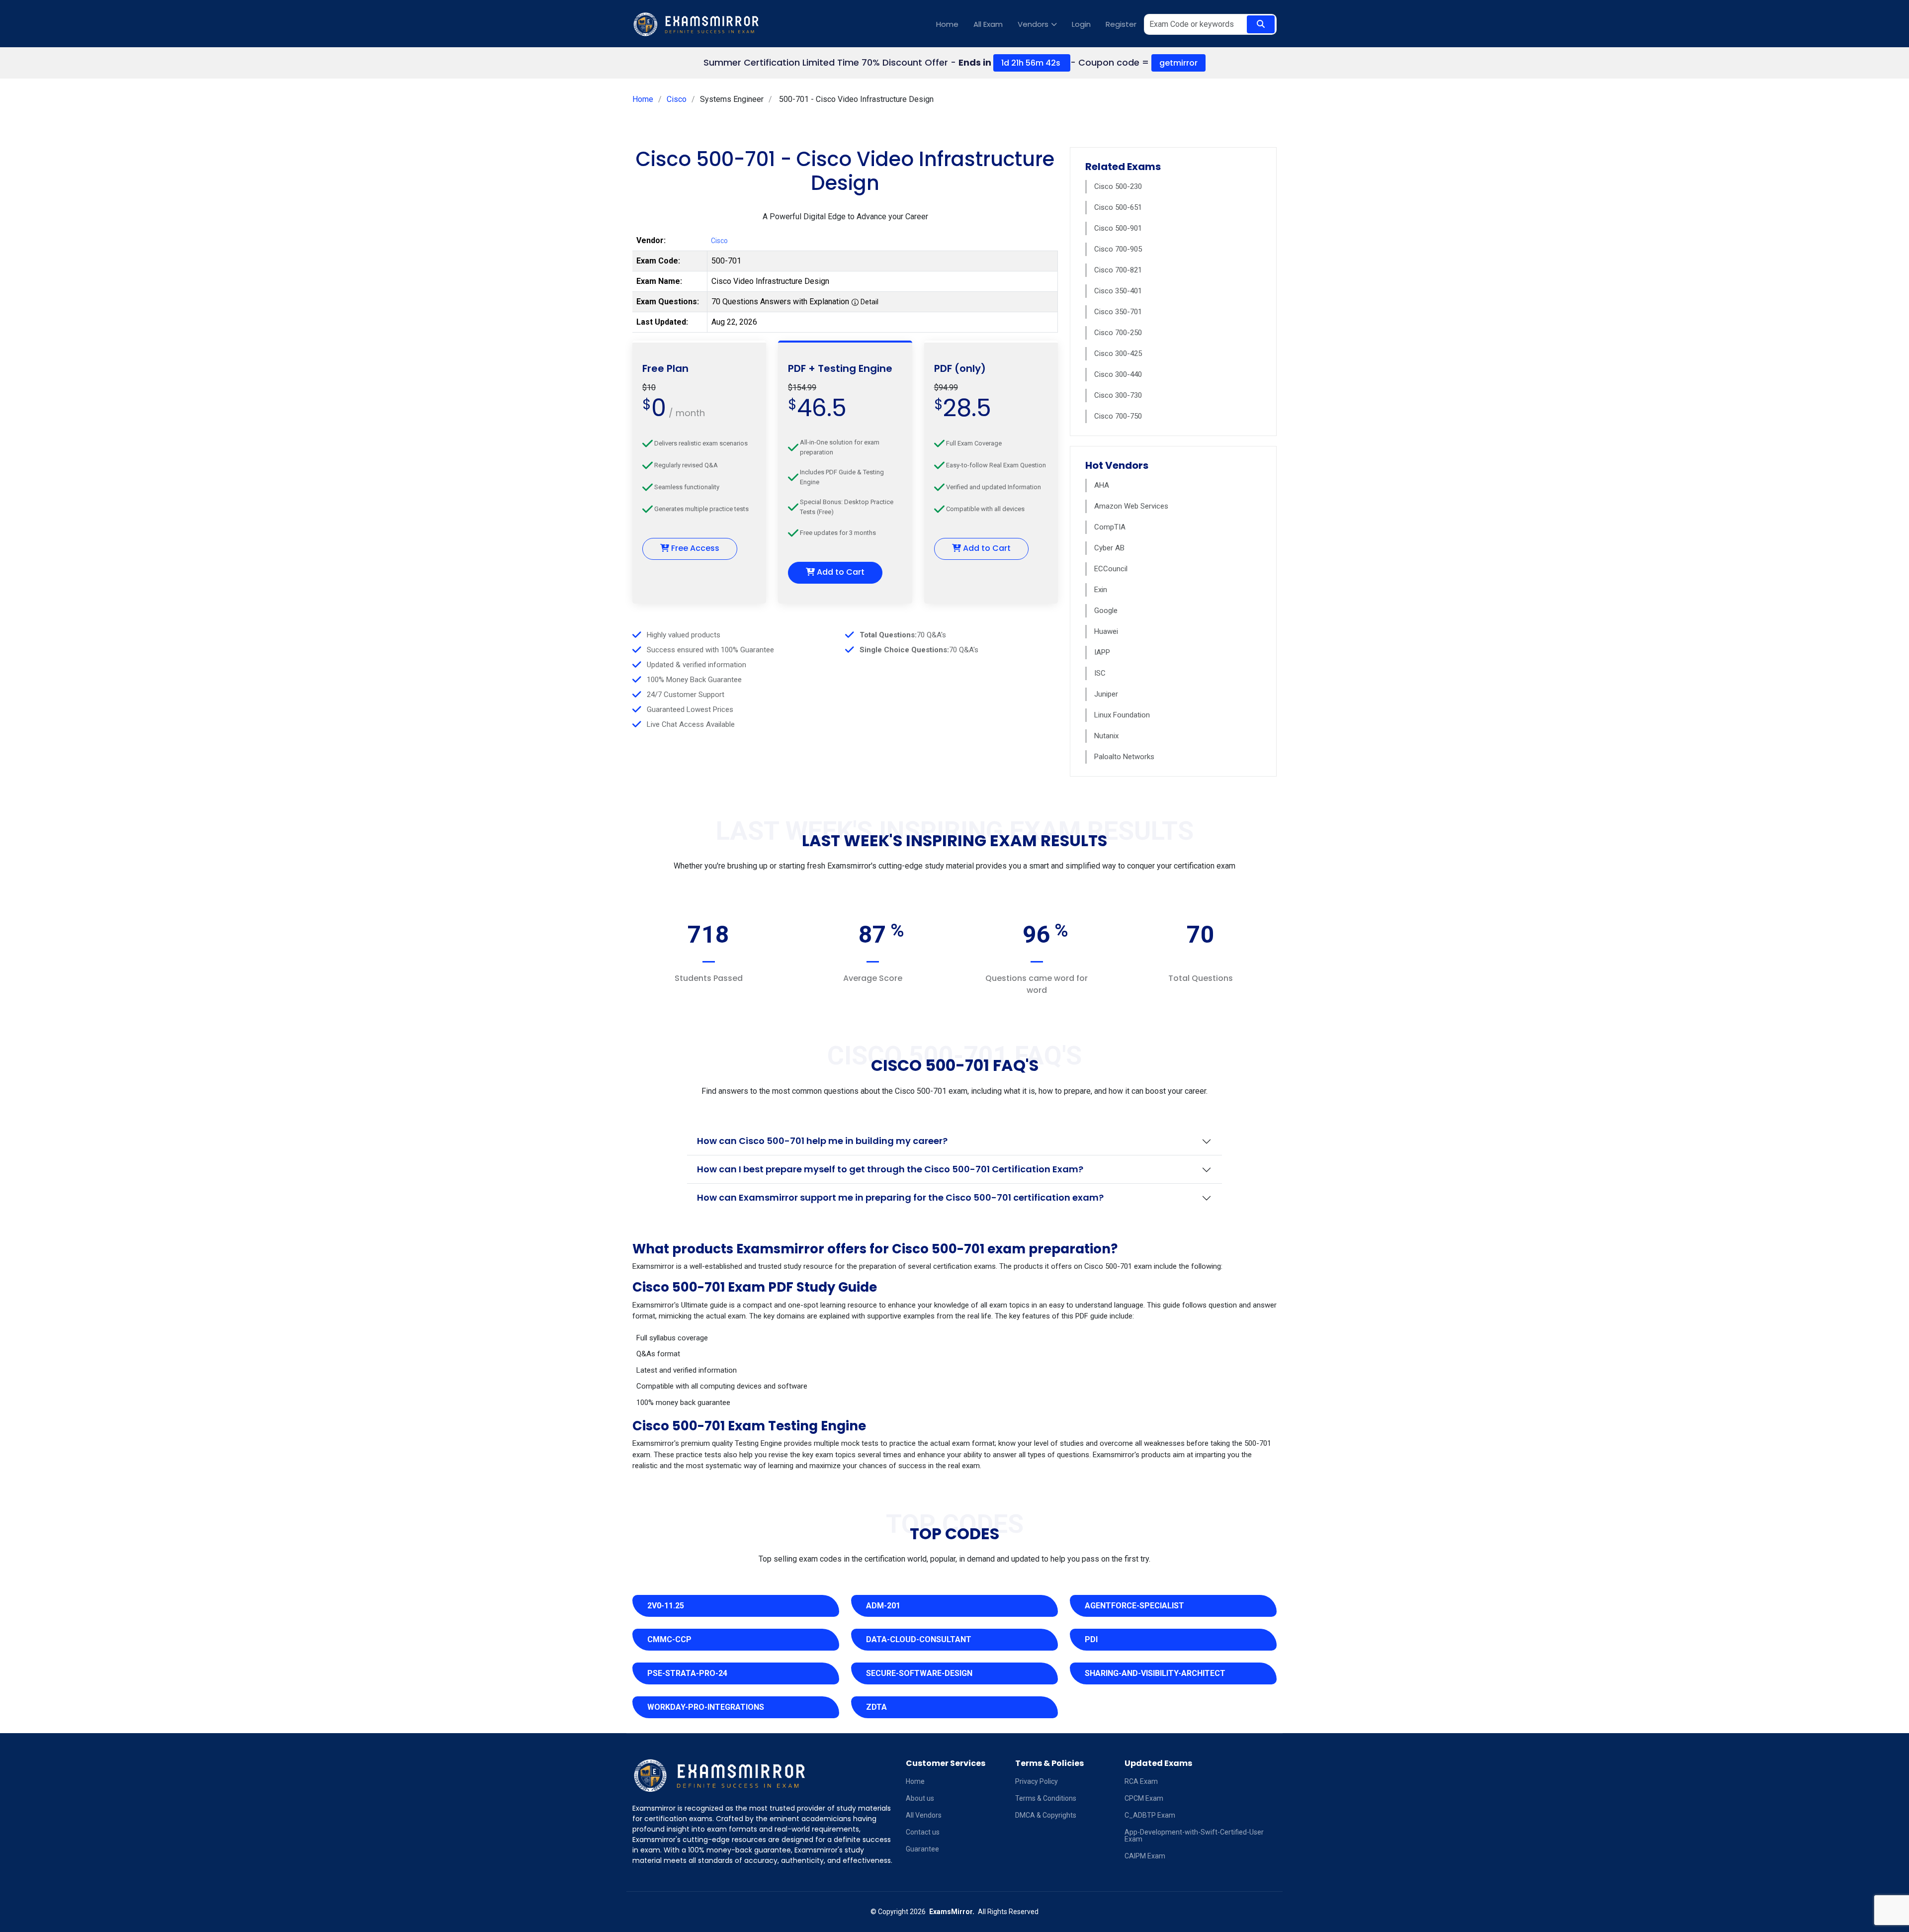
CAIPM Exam (1145, 1856)
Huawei (1106, 631)
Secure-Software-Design (919, 1673)
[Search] (1261, 24)
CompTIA (1110, 527)
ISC (1100, 673)
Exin (1101, 590)
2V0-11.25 (666, 1606)
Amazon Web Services (1131, 506)
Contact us (923, 1832)
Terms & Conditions (1046, 1798)
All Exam (988, 24)
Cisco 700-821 (1118, 270)
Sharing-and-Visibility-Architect (1155, 1673)
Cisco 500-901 (1118, 228)
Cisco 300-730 (1118, 395)
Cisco (677, 99)
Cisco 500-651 (1118, 207)
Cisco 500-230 (1118, 186)
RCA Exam (1141, 1781)
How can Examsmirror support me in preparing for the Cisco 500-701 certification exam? (900, 1197)
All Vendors (924, 1815)
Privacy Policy (1037, 1781)
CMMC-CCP (669, 1639)
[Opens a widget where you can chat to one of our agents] (1841, 1875)
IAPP (1102, 652)
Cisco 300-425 (1118, 353)
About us (920, 1798)
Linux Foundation (1122, 715)
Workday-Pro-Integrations (706, 1707)
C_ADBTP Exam (1150, 1815)
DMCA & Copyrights (1046, 1815)
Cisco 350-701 (1118, 312)
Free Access (694, 548)
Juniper (1106, 694)
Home (947, 24)
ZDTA (876, 1707)
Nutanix (1106, 736)
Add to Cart (840, 572)
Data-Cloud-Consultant (919, 1639)
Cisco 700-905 (1118, 249)
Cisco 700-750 (1118, 416)
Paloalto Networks (1124, 757)
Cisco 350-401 (1118, 291)
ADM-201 (883, 1606)
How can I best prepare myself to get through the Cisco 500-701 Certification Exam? (890, 1169)
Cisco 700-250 (1118, 333)
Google (1106, 611)
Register (1121, 24)
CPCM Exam (1144, 1798)
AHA (1102, 485)
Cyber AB (1109, 548)
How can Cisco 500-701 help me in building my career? (822, 1141)
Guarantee (922, 1849)
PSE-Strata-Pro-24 (687, 1673)
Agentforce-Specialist (1134, 1606)
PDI (1091, 1639)
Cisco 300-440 (1118, 374)
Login (1081, 24)
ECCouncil (1111, 569)
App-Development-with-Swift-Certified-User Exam (1194, 1836)
